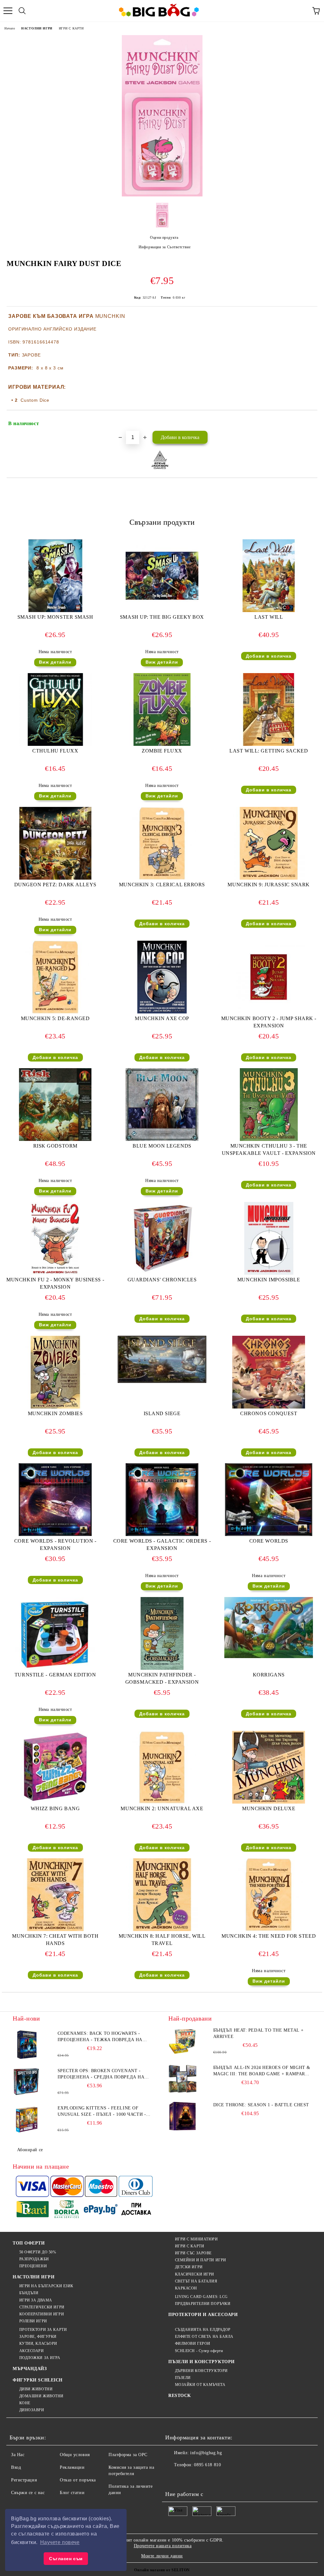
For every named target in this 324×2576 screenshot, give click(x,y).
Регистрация (24, 2480)
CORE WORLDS (269, 1541)
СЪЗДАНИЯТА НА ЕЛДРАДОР (203, 2330)
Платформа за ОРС (128, 2455)
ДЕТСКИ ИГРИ (189, 2267)
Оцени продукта (164, 238)
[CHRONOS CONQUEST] (269, 1407)
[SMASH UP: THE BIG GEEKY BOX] (162, 611)
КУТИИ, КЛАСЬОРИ (38, 2344)
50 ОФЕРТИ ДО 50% (38, 2252)
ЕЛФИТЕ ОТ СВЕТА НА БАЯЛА (204, 2337)
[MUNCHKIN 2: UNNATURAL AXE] (162, 1802)
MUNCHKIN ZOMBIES (55, 1413)
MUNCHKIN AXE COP (162, 1018)
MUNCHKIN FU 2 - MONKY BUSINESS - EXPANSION (55, 1283)
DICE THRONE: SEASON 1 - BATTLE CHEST (261, 2105)
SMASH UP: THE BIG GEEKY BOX (162, 617)
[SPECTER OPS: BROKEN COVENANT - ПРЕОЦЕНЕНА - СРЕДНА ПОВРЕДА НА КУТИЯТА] (27, 2082)
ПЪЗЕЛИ (183, 2378)
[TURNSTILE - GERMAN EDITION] (55, 1668)
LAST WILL (269, 617)
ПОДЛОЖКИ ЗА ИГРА (40, 2358)
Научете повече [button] (60, 2542)
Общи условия (75, 2455)
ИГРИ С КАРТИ (71, 28)
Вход (16, 2467)
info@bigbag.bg (206, 2453)
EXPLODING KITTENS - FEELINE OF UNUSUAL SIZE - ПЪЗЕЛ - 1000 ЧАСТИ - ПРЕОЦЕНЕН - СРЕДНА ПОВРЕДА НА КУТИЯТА (102, 2112)
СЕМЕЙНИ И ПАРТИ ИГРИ (201, 2260)
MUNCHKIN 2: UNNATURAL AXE (162, 1808)
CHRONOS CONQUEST (269, 1413)
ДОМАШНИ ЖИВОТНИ (41, 2396)
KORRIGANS (269, 1675)
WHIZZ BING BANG (55, 1808)
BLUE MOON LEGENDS (162, 1146)
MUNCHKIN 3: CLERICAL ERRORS (162, 885)
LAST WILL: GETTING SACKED (269, 751)
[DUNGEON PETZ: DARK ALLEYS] (55, 878)
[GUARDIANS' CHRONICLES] (162, 1273)
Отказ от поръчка (78, 2480)
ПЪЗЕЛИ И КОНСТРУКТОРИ (202, 2362)
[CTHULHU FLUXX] (55, 744)
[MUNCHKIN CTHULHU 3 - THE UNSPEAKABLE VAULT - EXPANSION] (269, 1139)
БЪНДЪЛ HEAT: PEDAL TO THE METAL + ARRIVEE (258, 2033)
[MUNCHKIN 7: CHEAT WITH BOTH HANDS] (55, 1930)
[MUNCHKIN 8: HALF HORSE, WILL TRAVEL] (162, 1930)
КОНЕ (25, 2403)
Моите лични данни (162, 2556)
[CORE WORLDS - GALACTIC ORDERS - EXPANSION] (162, 1535)
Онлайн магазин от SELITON (162, 2570)
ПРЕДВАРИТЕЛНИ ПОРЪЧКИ (203, 2304)
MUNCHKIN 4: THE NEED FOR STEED (269, 1936)
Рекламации (72, 2467)
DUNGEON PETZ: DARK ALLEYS (55, 885)
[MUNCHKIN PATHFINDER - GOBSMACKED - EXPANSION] (162, 1668)
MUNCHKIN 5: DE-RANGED (55, 1018)
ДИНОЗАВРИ (32, 2410)
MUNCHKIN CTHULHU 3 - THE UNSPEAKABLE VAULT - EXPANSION (269, 1149)
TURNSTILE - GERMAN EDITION (55, 1675)
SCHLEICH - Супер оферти (199, 2351)
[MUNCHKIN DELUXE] (269, 1802)
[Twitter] (187, 2478)
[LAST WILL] (269, 611)
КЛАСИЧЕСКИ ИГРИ (195, 2274)
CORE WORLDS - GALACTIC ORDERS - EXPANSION (162, 1545)
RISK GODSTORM (55, 1146)
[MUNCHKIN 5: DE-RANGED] (55, 1012)
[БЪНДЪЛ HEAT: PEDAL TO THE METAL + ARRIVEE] (183, 2041)
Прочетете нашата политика (163, 2546)
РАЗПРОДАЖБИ (34, 2259)
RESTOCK (180, 2396)
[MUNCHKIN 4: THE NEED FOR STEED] (269, 1930)
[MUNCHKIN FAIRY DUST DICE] (162, 195)
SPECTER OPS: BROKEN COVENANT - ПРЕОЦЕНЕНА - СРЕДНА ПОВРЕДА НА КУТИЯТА (101, 2074)
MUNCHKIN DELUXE (269, 1808)
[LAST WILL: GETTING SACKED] (269, 744)
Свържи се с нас (28, 2493)
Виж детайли (55, 662)
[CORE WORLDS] (269, 1535)
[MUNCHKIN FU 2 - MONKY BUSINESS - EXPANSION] (55, 1273)
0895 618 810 (207, 2465)
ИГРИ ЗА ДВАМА (36, 2300)
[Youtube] (215, 2478)
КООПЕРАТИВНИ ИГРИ (42, 2314)
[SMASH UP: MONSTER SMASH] (55, 611)
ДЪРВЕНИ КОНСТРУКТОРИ (201, 2371)
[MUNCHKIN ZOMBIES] (55, 1407)
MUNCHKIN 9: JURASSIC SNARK (269, 885)
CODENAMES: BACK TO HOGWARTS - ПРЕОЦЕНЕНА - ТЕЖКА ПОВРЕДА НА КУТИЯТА (100, 2037)
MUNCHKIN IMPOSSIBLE (269, 1280)
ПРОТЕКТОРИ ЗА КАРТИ (43, 2330)
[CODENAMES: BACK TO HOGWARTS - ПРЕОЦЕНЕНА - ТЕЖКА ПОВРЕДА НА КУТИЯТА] (27, 2045)
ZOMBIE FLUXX (162, 751)
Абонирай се (30, 2150)
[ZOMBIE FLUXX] (162, 744)
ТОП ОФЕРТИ (29, 2243)
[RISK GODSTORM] (55, 1139)
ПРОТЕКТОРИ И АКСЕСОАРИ (203, 2315)
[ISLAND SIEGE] (162, 1381)
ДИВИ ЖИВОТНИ (36, 2389)
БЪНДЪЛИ (29, 2293)
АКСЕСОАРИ (32, 2351)
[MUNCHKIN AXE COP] (162, 1012)
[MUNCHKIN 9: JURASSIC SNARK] (269, 878)
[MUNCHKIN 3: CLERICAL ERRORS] (162, 878)
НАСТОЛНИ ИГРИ (37, 28)
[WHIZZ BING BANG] (55, 1802)
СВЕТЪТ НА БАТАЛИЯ (196, 2281)
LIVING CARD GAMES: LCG (201, 2297)
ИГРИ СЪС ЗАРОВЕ (193, 2253)
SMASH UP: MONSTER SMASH (55, 617)
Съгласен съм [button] (66, 2559)
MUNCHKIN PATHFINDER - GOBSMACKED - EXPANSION (162, 1678)
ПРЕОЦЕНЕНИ (33, 2266)
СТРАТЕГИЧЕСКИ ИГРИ (42, 2307)
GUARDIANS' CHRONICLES (162, 1280)
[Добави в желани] (308, 421)
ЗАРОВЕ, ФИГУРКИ (38, 2337)
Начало (10, 28)
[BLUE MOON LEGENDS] (162, 1139)
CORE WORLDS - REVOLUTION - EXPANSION (55, 1545)
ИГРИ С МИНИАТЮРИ (196, 2239)
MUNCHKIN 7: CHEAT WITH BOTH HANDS (55, 1940)
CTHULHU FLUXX (55, 751)
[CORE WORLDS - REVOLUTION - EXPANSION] (55, 1535)
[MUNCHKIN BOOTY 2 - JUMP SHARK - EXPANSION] (269, 1012)
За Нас (18, 2455)
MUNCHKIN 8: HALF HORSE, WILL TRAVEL (162, 1940)
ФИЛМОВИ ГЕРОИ (193, 2344)
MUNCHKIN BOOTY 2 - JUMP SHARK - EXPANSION (269, 1022)
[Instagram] (201, 2478)
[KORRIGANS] (269, 1657)
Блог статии (72, 2493)
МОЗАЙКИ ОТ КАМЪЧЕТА (200, 2385)
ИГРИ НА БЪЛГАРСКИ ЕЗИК (46, 2286)
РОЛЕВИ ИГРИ (33, 2321)
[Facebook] (173, 2478)
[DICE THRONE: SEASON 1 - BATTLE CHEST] (183, 2116)
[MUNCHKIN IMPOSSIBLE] (269, 1273)
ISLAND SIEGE (162, 1413)
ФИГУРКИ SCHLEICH (38, 2380)
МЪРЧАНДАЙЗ (30, 2369)
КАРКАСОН (186, 2288)
